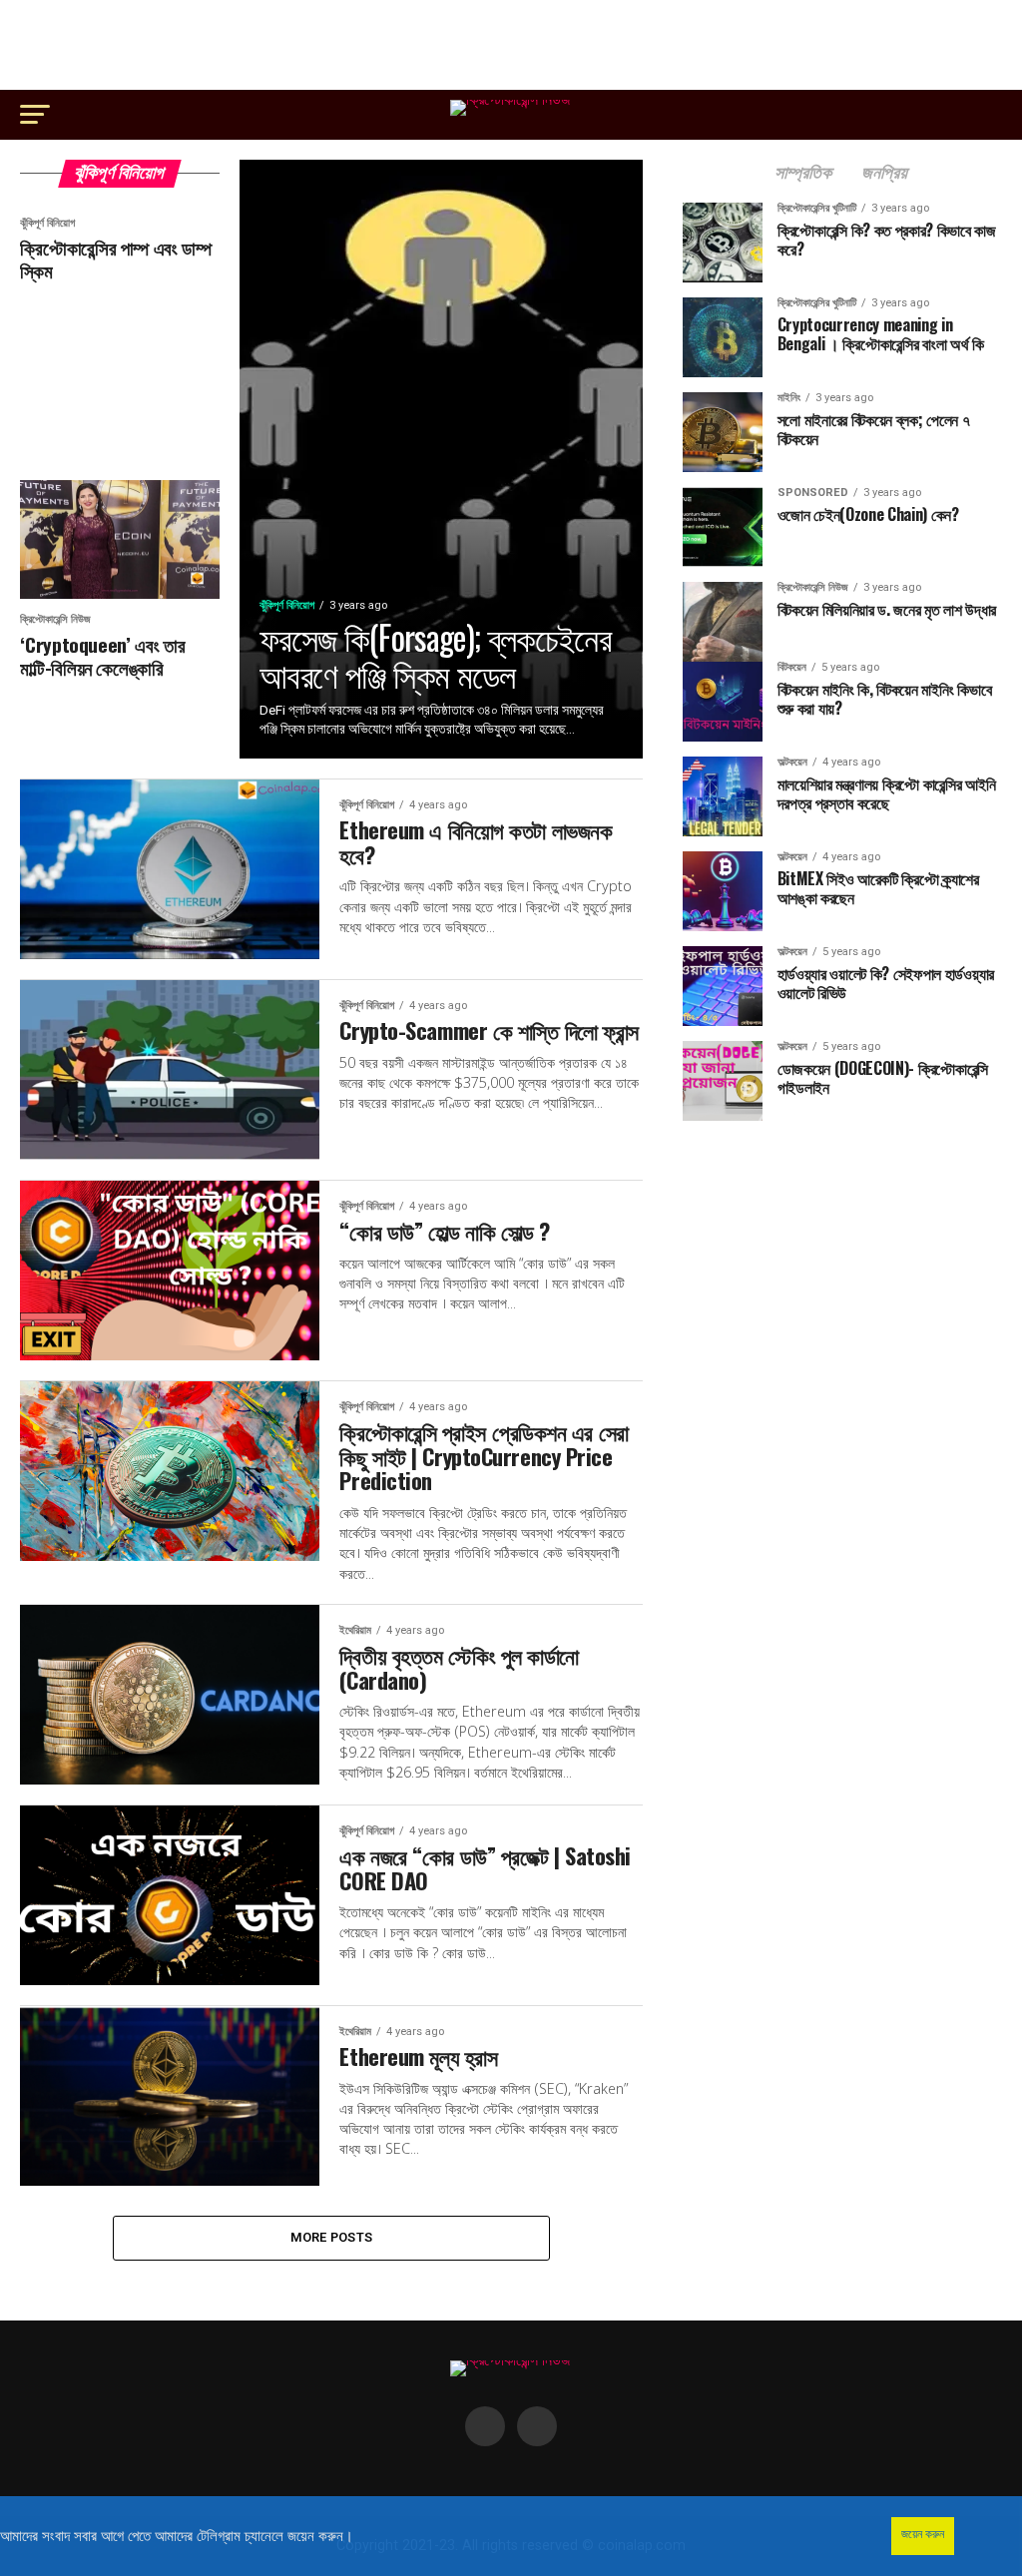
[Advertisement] (511, 45)
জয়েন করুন (923, 2534)
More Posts (332, 2237)
